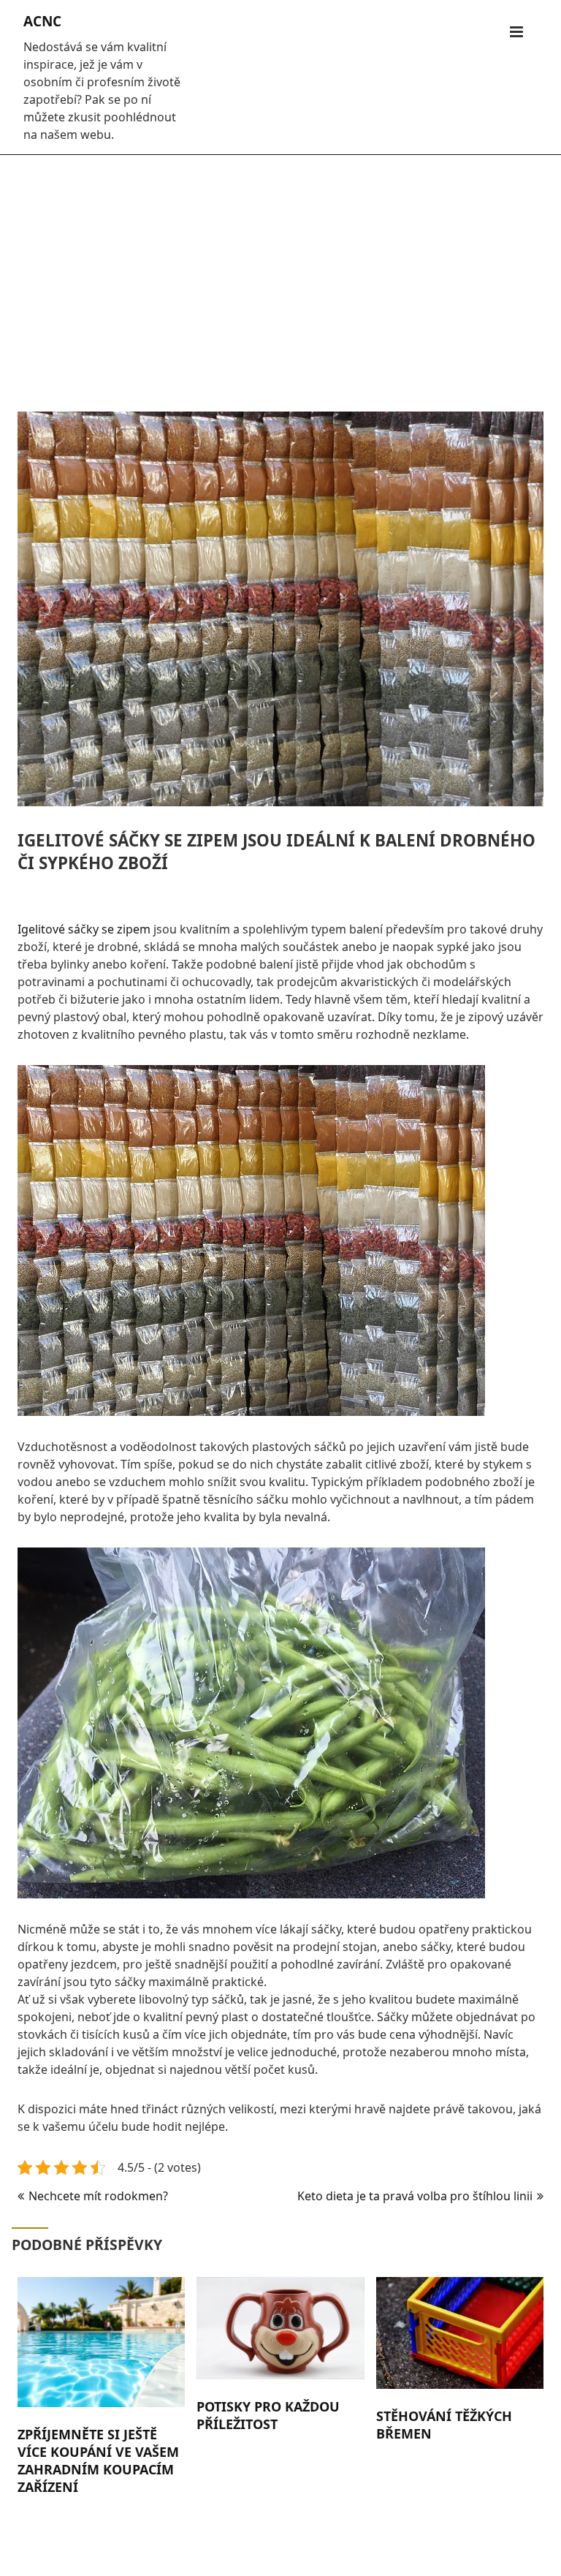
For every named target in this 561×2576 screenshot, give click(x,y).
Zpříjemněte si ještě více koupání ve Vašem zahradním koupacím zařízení (98, 2461)
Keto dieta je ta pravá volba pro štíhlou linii (415, 2196)
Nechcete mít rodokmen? (98, 2196)
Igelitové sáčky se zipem (84, 929)
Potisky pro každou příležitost (268, 2415)
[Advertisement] (280, 276)
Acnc (42, 21)
